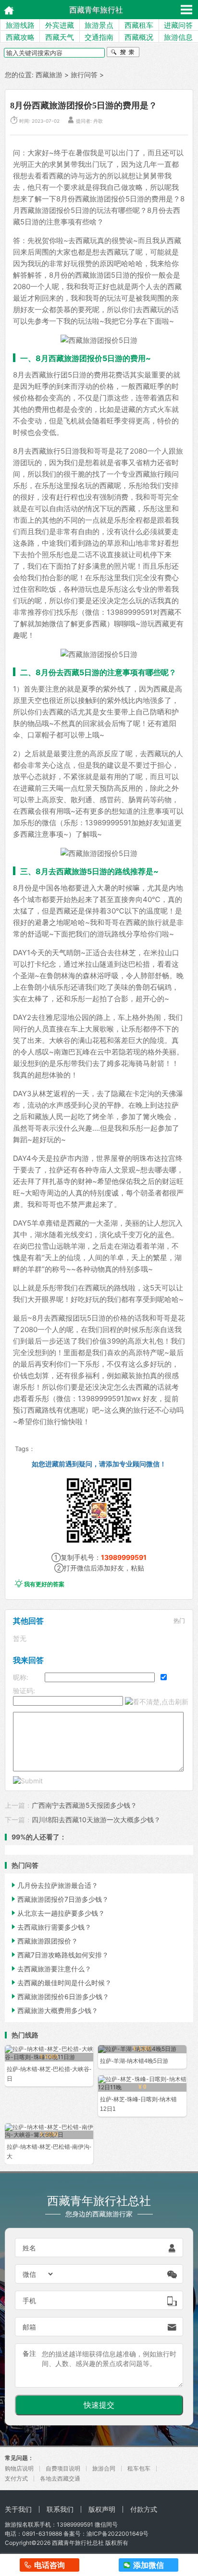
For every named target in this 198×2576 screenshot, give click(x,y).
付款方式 (144, 2509)
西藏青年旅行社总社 (78, 2543)
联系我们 (60, 2509)
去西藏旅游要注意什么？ (50, 1969)
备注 (29, 2353)
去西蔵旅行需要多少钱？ (50, 1927)
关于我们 (18, 2509)
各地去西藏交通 (60, 2478)
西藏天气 (60, 37)
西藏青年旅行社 (96, 10)
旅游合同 (104, 2468)
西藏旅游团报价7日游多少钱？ (59, 1899)
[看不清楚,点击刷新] (157, 1702)
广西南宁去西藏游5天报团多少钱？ (84, 1805)
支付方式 (16, 2478)
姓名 (29, 2248)
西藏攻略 (20, 37)
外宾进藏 (60, 25)
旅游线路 (20, 25)
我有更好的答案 (40, 1584)
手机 (29, 2301)
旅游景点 (99, 25)
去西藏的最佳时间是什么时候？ (61, 1983)
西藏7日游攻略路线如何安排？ (59, 1955)
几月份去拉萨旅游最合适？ (54, 1885)
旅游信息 (178, 37)
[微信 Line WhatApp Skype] (38, 2274)
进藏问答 (178, 25)
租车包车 (139, 2468)
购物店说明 (19, 2468)
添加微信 (148, 2565)
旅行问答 (84, 75)
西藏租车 (139, 25)
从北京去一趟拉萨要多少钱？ (57, 1913)
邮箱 (29, 2327)
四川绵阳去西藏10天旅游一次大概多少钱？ (96, 1820)
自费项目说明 (63, 2468)
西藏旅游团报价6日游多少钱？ (59, 1996)
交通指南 (99, 37)
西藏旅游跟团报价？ (44, 1941)
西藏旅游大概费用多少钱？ (54, 2010)
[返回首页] (6, 9)
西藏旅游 (49, 75)
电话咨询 (49, 2565)
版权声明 (102, 2509)
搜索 (123, 53)
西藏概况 (139, 37)
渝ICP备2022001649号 (118, 2534)
